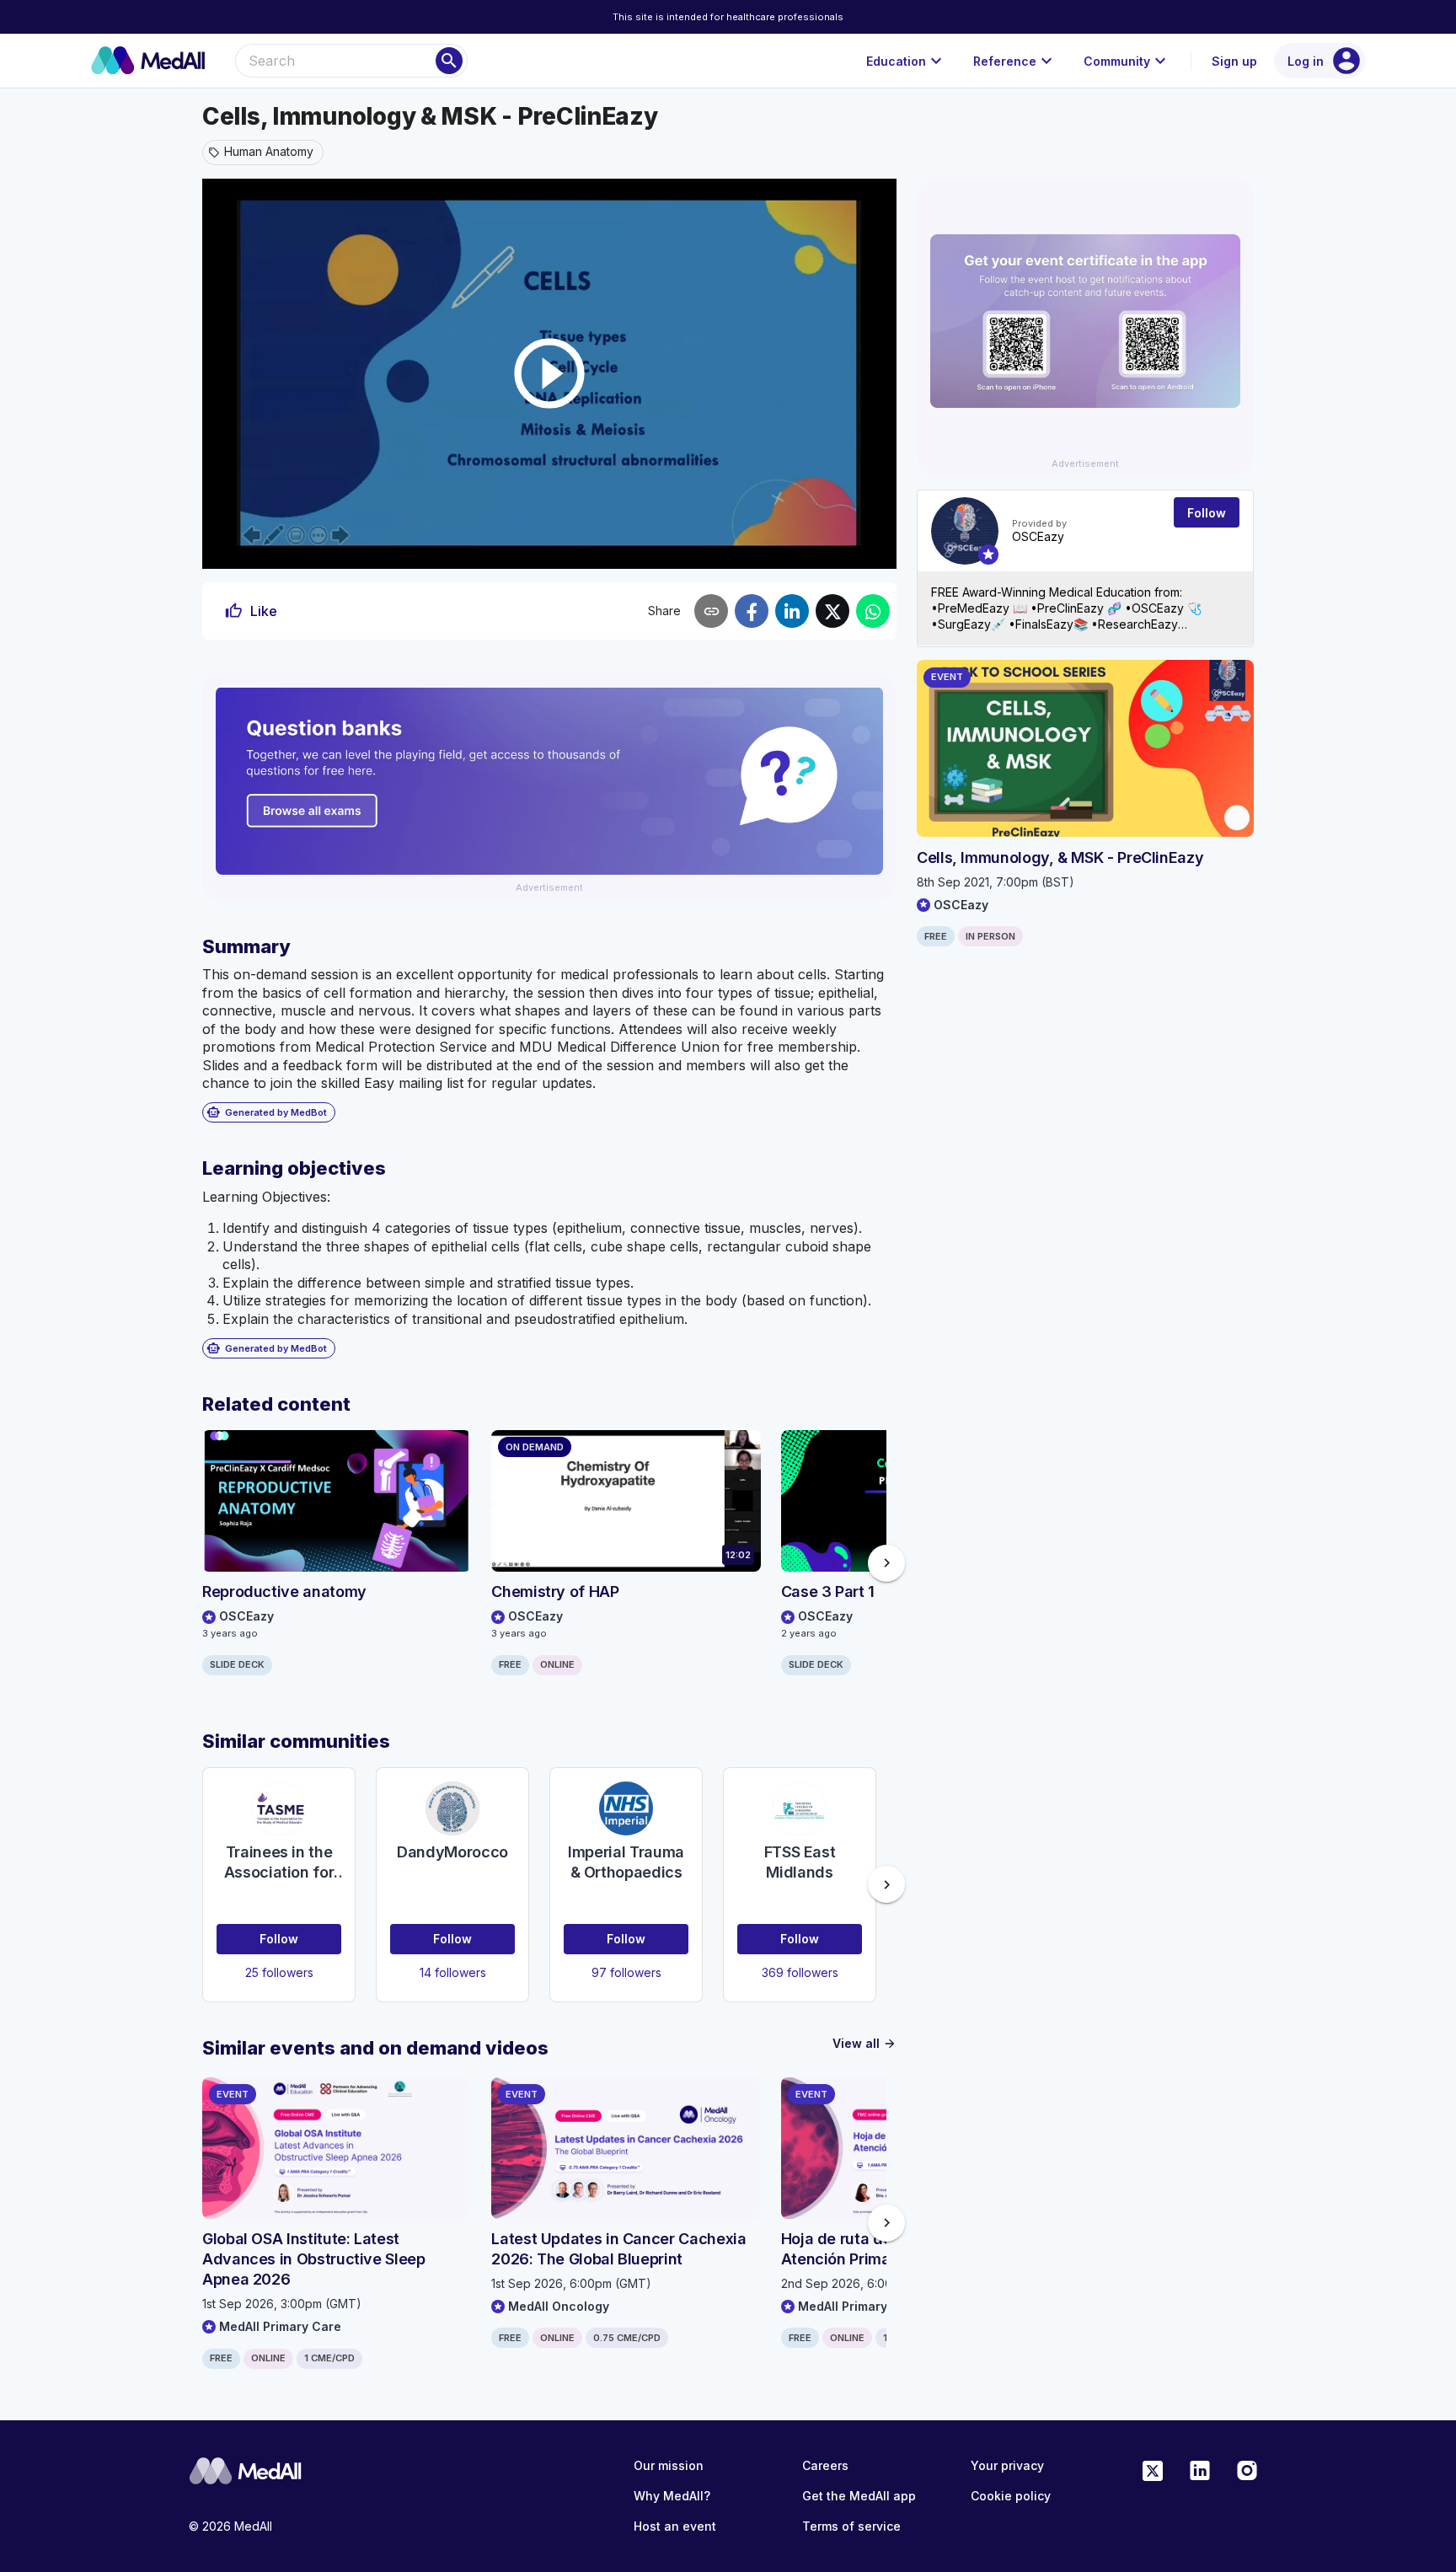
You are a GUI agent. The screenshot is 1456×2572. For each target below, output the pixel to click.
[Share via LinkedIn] (792, 611)
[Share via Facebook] (752, 611)
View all (864, 2043)
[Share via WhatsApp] (873, 611)
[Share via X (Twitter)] (832, 611)
